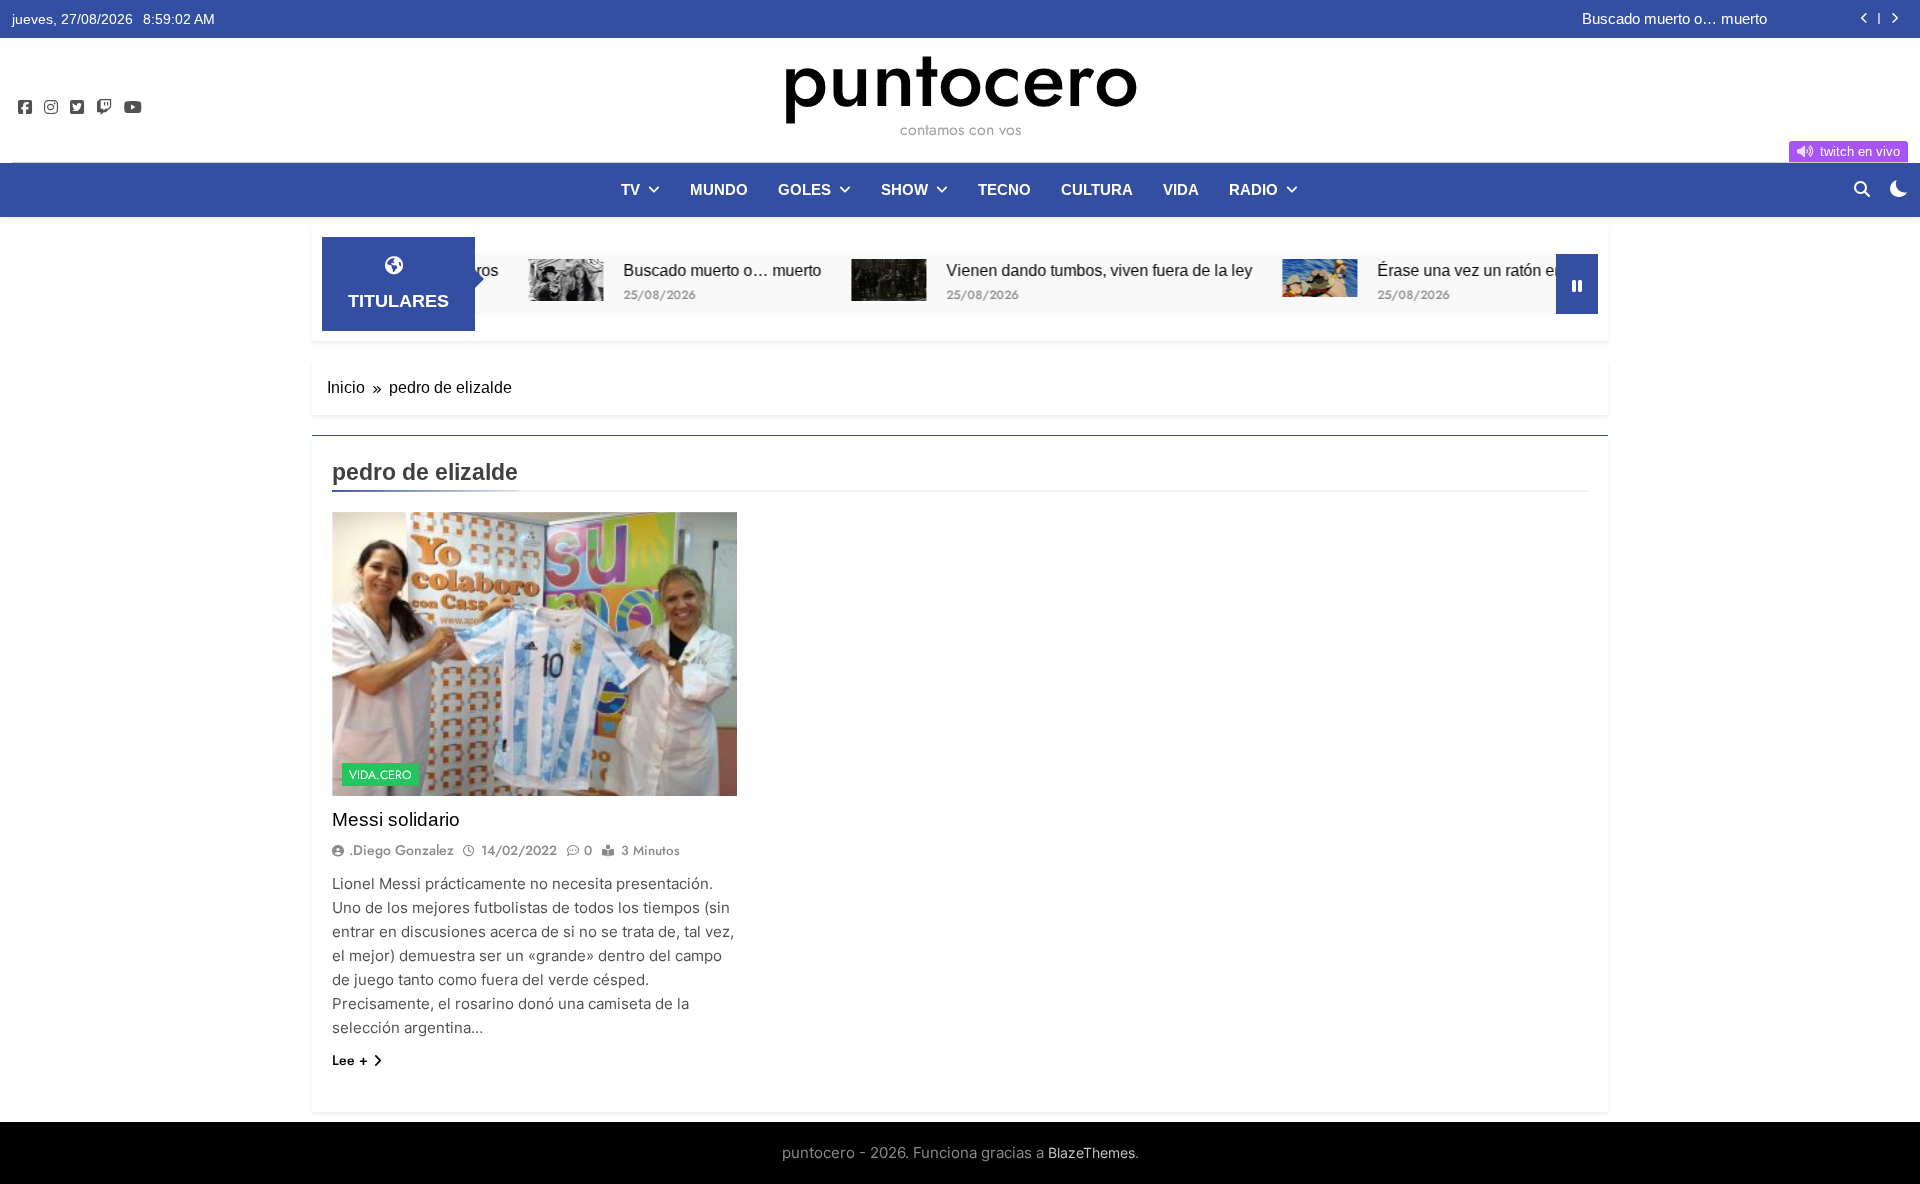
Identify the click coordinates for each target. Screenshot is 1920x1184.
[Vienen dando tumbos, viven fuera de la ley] (846, 280)
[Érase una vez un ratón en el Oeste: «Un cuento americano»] (1277, 278)
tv (630, 189)
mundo (719, 189)
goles (804, 189)
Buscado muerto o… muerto (1674, 19)
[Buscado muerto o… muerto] (523, 280)
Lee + (350, 1060)
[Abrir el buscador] (1862, 189)
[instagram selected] (51, 108)
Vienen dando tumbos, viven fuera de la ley (1057, 270)
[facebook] (25, 108)
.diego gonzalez (401, 850)
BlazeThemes (1091, 1152)
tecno (1004, 189)
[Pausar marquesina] (1577, 284)
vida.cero (380, 775)
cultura (1097, 189)
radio (1253, 189)
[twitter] (77, 108)
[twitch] (104, 108)
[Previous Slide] (1864, 18)
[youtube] (133, 108)
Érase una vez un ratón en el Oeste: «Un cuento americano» (1548, 270)
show (904, 189)
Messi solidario (396, 819)
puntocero (960, 78)
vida (1181, 189)
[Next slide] (1894, 18)
